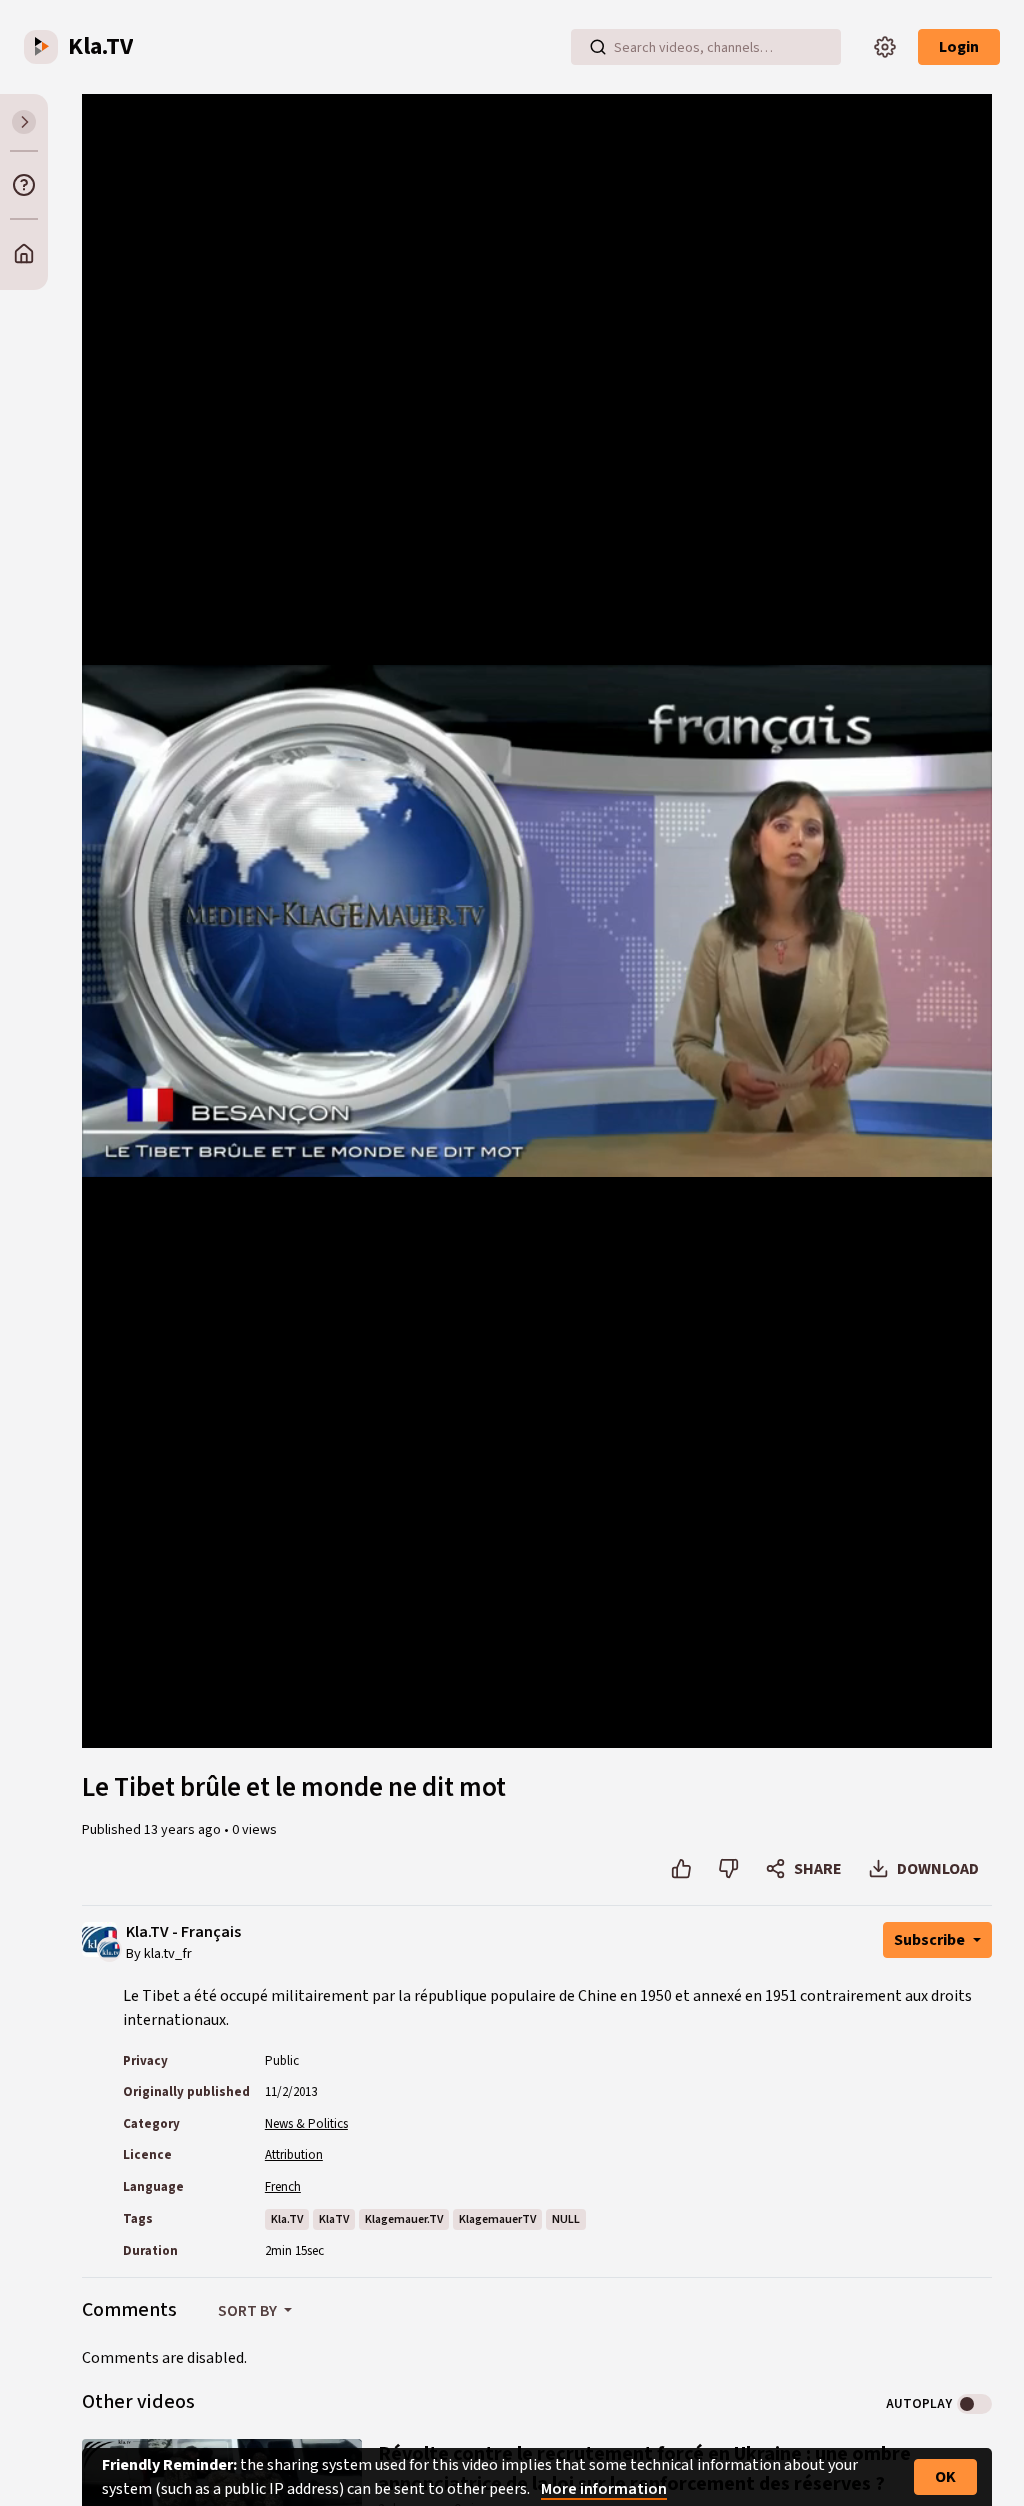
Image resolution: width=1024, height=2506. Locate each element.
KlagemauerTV (497, 2219)
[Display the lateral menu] (24, 122)
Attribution (294, 2155)
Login (959, 47)
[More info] (24, 185)
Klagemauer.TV (404, 2219)
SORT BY (249, 2311)
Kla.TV (287, 2219)
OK (945, 2477)
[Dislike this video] (728, 1869)
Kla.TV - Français (183, 1932)
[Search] (598, 47)
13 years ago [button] (184, 1830)
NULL (566, 2219)
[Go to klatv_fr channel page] (109, 1948)
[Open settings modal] (885, 47)
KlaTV (334, 2219)
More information (604, 2489)
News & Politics (306, 2124)
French (283, 2187)
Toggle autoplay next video (974, 2404)
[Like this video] (681, 1869)
